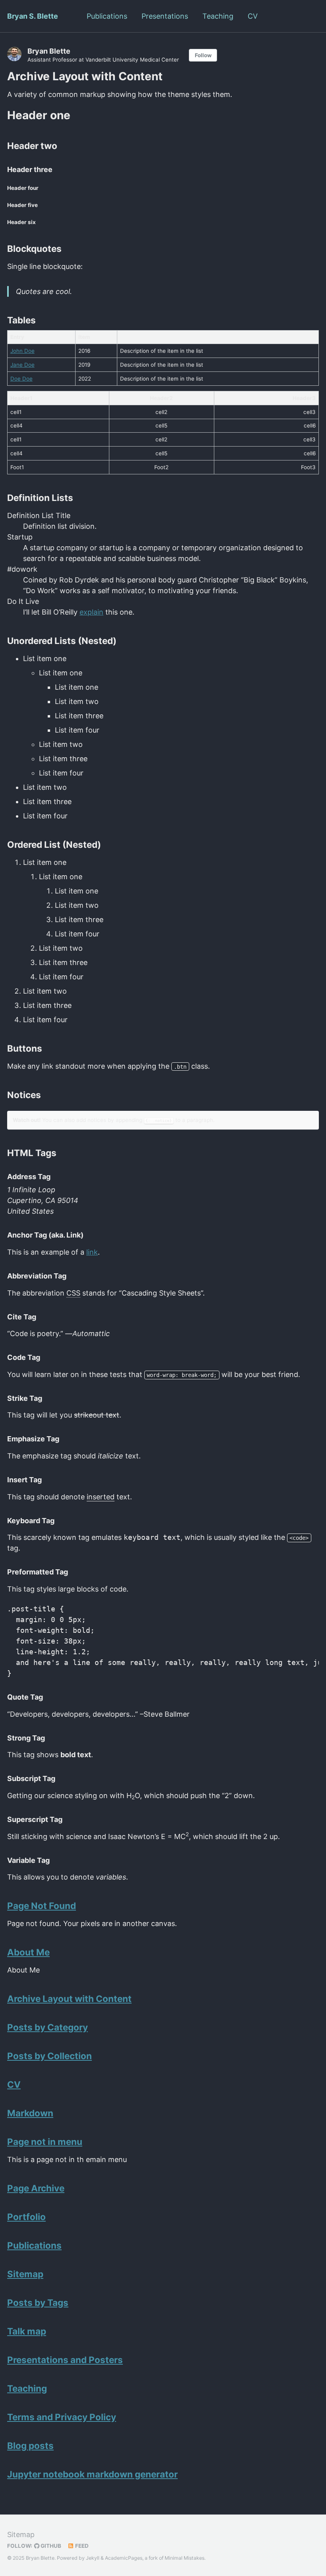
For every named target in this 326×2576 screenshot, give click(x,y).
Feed (81, 2546)
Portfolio (26, 2217)
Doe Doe (21, 379)
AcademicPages (124, 2558)
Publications (107, 16)
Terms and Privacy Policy (62, 2417)
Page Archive (36, 2188)
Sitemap (25, 2274)
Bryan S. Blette (33, 16)
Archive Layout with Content (69, 1999)
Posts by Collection (49, 2056)
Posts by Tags (38, 2302)
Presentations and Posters (65, 2360)
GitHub (50, 2546)
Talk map (27, 2331)
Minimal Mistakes (184, 2558)
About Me (28, 1952)
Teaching (218, 16)
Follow (203, 55)
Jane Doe (22, 365)
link (92, 1252)
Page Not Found (42, 1906)
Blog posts (30, 2445)
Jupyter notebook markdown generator (92, 2474)
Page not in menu (45, 2142)
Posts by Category (48, 2027)
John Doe (22, 351)
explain (91, 612)
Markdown (30, 2113)
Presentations (165, 16)
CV (253, 16)
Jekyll (93, 2558)
